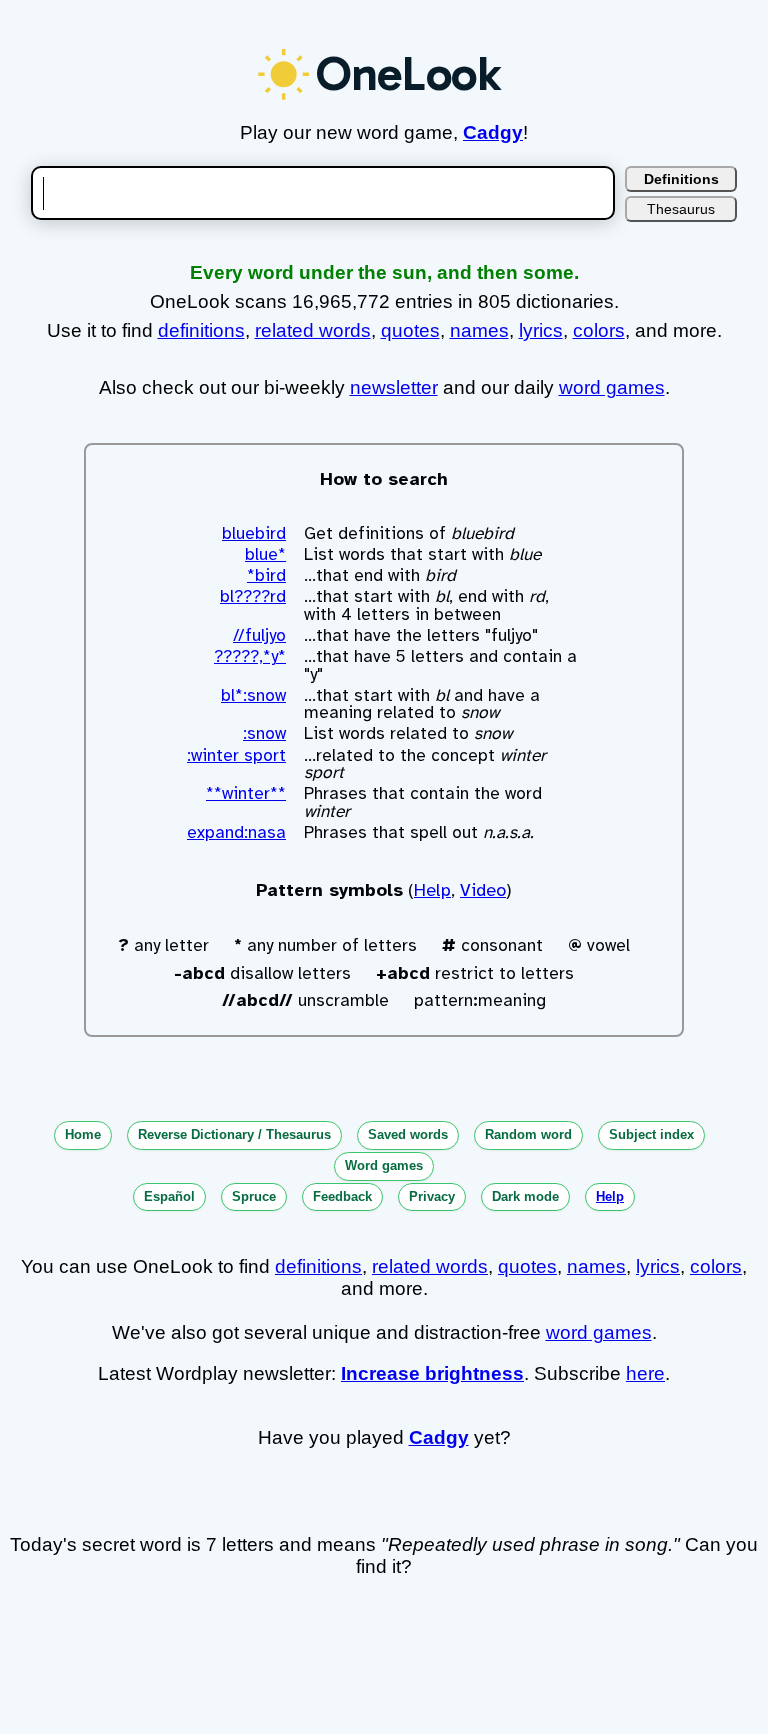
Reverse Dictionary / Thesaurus (234, 1134)
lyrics (541, 330)
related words (313, 330)
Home (83, 1134)
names (479, 330)
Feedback (342, 1196)
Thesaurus (681, 209)
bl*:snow (253, 695)
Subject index (651, 1134)
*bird (266, 575)
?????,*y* (250, 656)
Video (483, 890)
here (645, 1373)
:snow (264, 733)
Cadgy (493, 132)
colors (599, 330)
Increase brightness (432, 1373)
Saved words (408, 1134)
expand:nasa (236, 832)
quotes (410, 330)
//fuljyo (259, 635)
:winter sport (236, 755)
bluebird (254, 533)
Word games (384, 1165)
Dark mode (525, 1196)
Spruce (254, 1196)
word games (612, 387)
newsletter (394, 387)
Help (432, 890)
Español (169, 1196)
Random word (528, 1134)
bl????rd (253, 596)
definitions (201, 330)
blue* (265, 554)
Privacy (432, 1196)
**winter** (246, 793)
